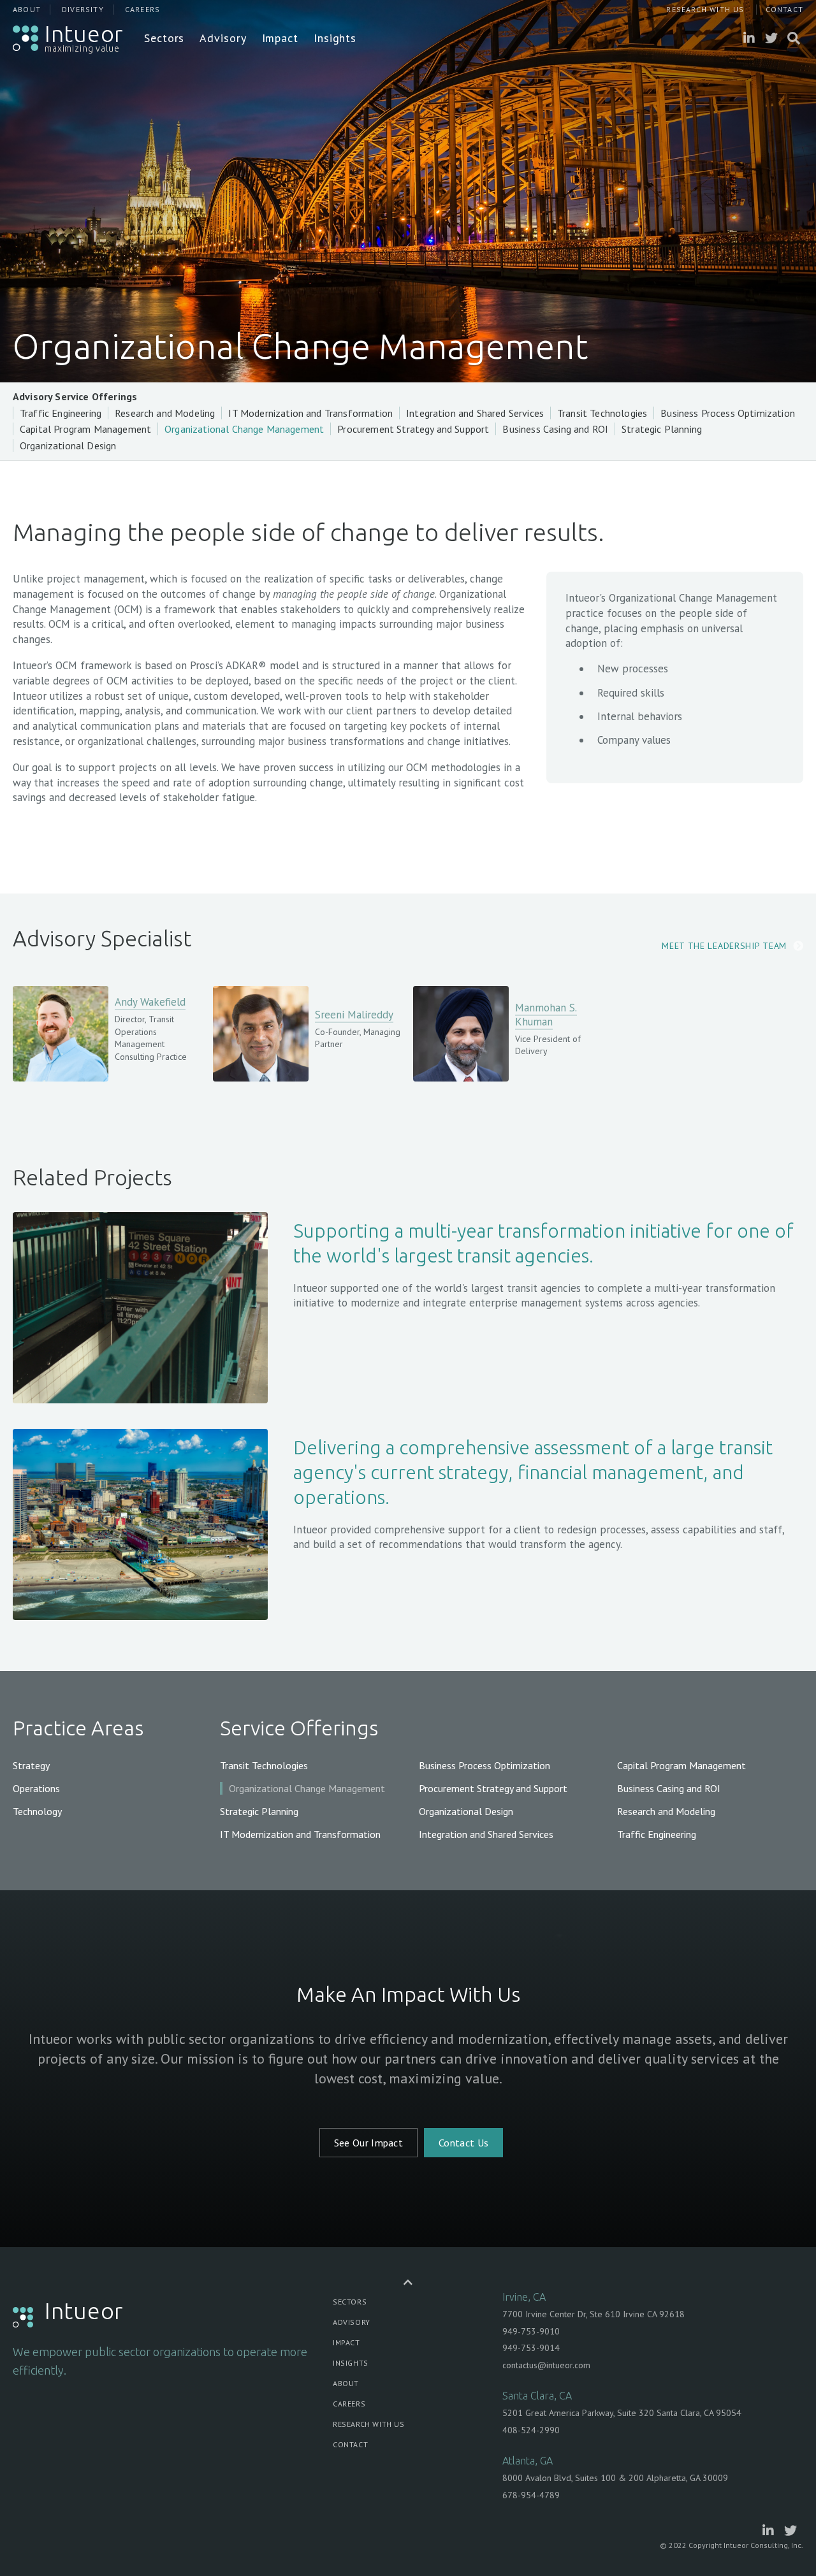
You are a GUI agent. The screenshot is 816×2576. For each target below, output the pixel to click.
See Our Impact (368, 2143)
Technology (37, 1811)
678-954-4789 (531, 2495)
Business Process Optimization (728, 413)
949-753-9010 (531, 2331)
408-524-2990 (531, 2430)
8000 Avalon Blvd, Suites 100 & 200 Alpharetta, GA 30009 (615, 2478)
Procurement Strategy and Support (413, 429)
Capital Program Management (85, 429)
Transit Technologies (602, 413)
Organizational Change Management (244, 429)
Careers (142, 9)
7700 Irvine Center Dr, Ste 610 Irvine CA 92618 (594, 2314)
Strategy (31, 1765)
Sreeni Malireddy (354, 1015)
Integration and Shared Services (475, 413)
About (27, 9)
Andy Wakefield (150, 1002)
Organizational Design (68, 445)
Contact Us (463, 2143)
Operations (36, 1788)
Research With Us (705, 9)
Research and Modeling (165, 413)
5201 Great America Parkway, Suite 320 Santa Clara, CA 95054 (622, 2413)
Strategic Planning (662, 429)
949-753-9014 (531, 2348)
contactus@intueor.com (546, 2365)
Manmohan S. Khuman (546, 1015)
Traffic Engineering (61, 413)
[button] (164, 38)
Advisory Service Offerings (75, 396)
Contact (784, 9)
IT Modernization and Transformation (310, 413)
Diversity (83, 9)
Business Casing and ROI (555, 429)
